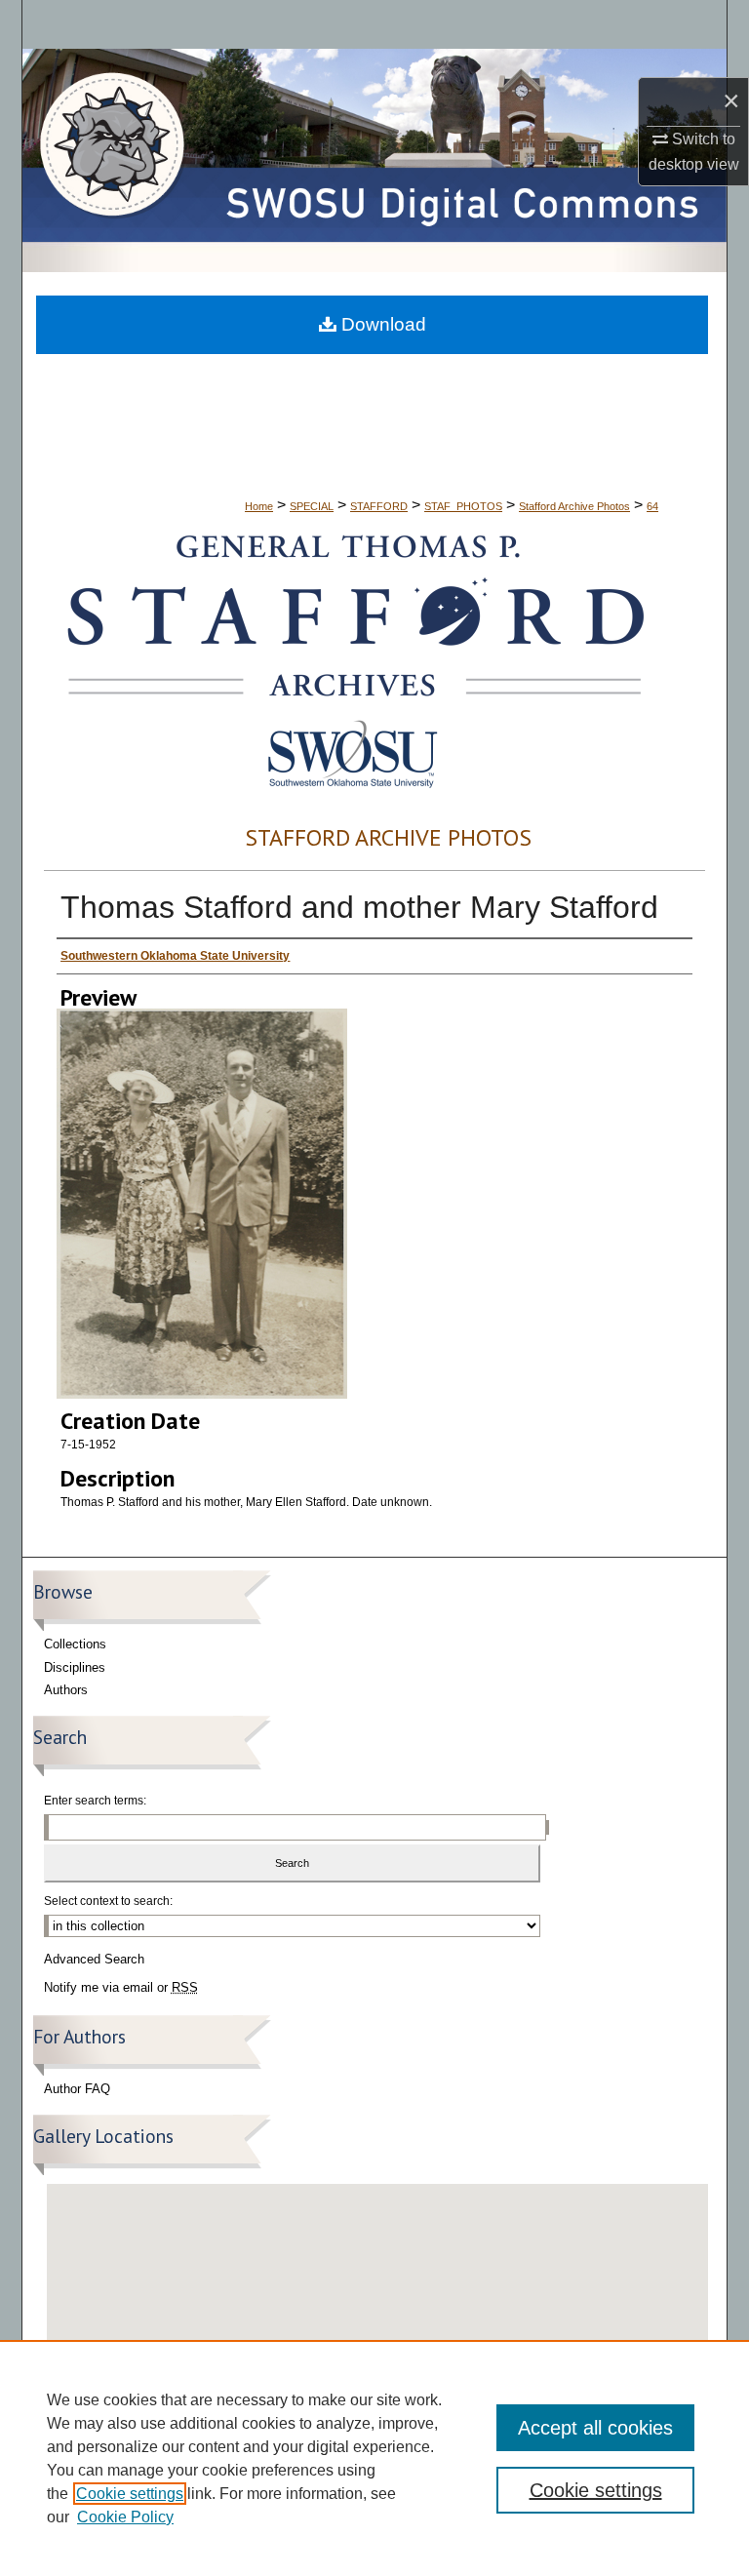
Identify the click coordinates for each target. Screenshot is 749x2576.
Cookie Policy (125, 2517)
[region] (374, 2458)
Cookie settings (130, 2494)
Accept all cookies (595, 2428)
